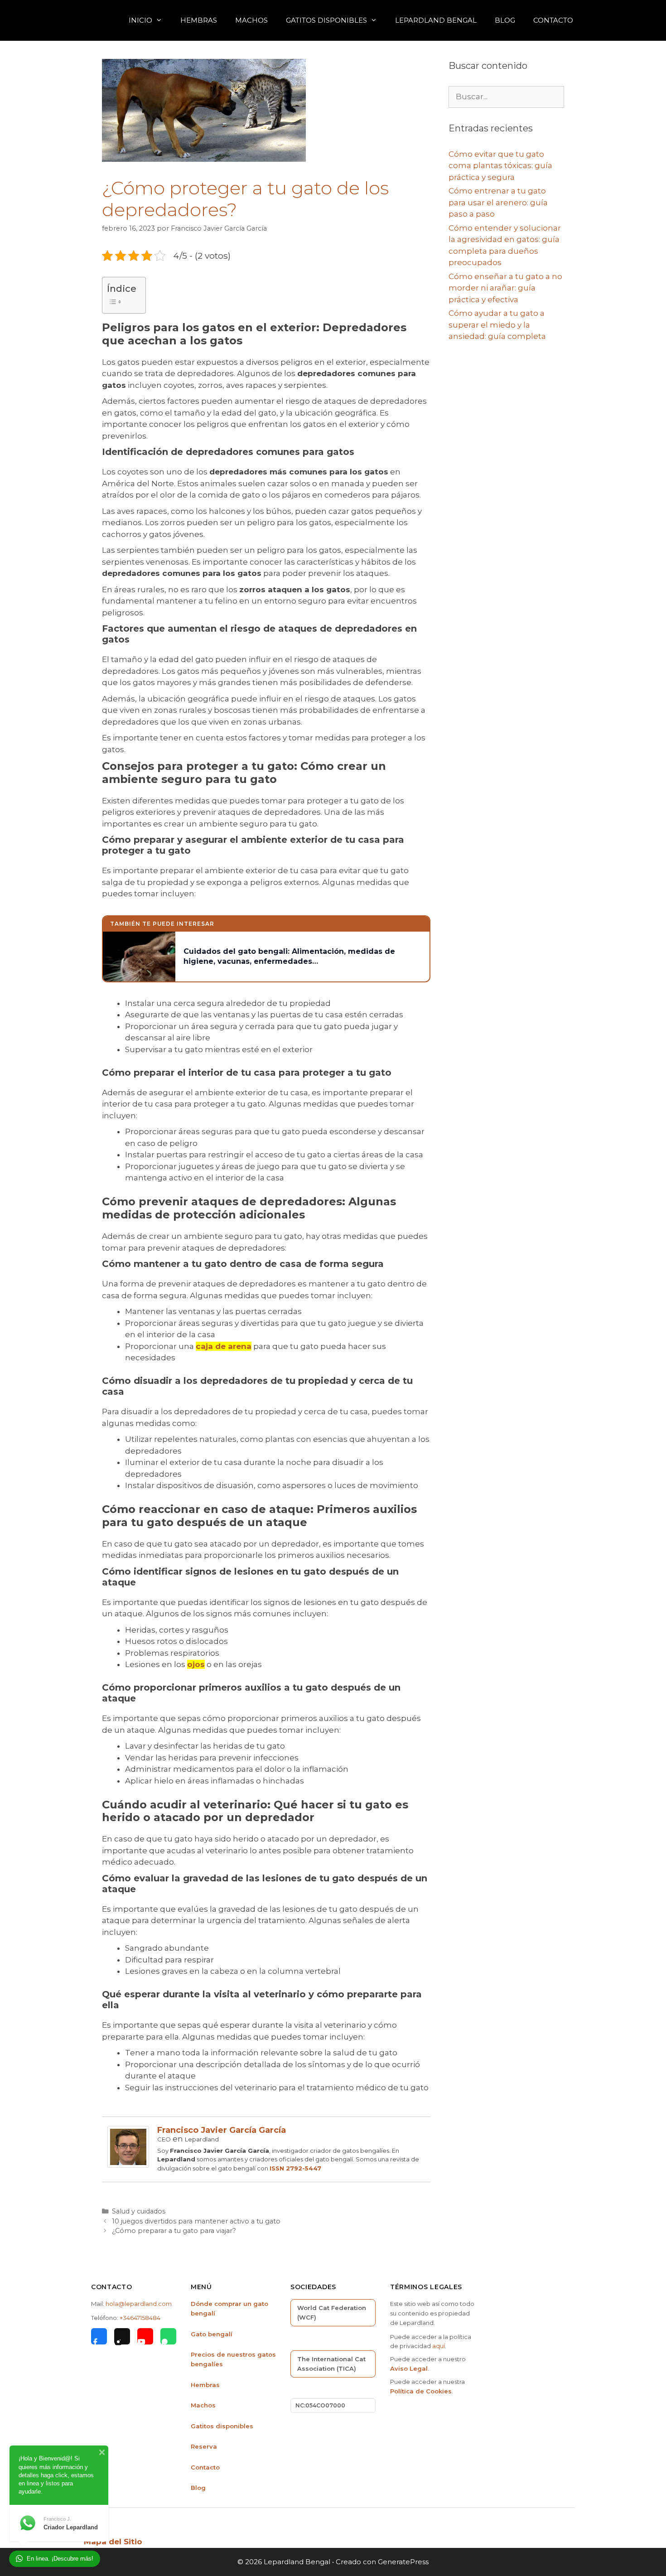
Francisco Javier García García (222, 2130)
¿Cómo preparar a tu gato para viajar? (174, 2231)
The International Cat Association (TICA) (331, 2364)
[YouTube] (145, 2336)
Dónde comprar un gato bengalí (229, 2308)
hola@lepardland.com (139, 2304)
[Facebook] (99, 2336)
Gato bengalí (212, 2334)
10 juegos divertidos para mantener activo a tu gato (196, 2221)
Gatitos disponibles (222, 2426)
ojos (196, 1664)
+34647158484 (140, 2318)
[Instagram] (122, 2336)
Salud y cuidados (139, 2211)
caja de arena (224, 1346)
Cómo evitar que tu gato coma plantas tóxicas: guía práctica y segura (500, 166)
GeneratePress (403, 2562)
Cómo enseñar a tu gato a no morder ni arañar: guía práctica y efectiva (505, 288)
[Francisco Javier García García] (128, 2165)
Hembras (199, 20)
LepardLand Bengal (436, 20)
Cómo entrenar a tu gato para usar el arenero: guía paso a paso (498, 202)
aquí (439, 2346)
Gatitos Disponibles (326, 20)
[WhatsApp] (168, 2336)
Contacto (553, 20)
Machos (251, 20)
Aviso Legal (409, 2368)
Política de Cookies (421, 2391)
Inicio (140, 20)
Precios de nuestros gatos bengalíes (233, 2359)
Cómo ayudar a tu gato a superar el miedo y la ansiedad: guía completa (497, 325)
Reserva (204, 2446)
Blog (505, 20)
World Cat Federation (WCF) (332, 2313)
